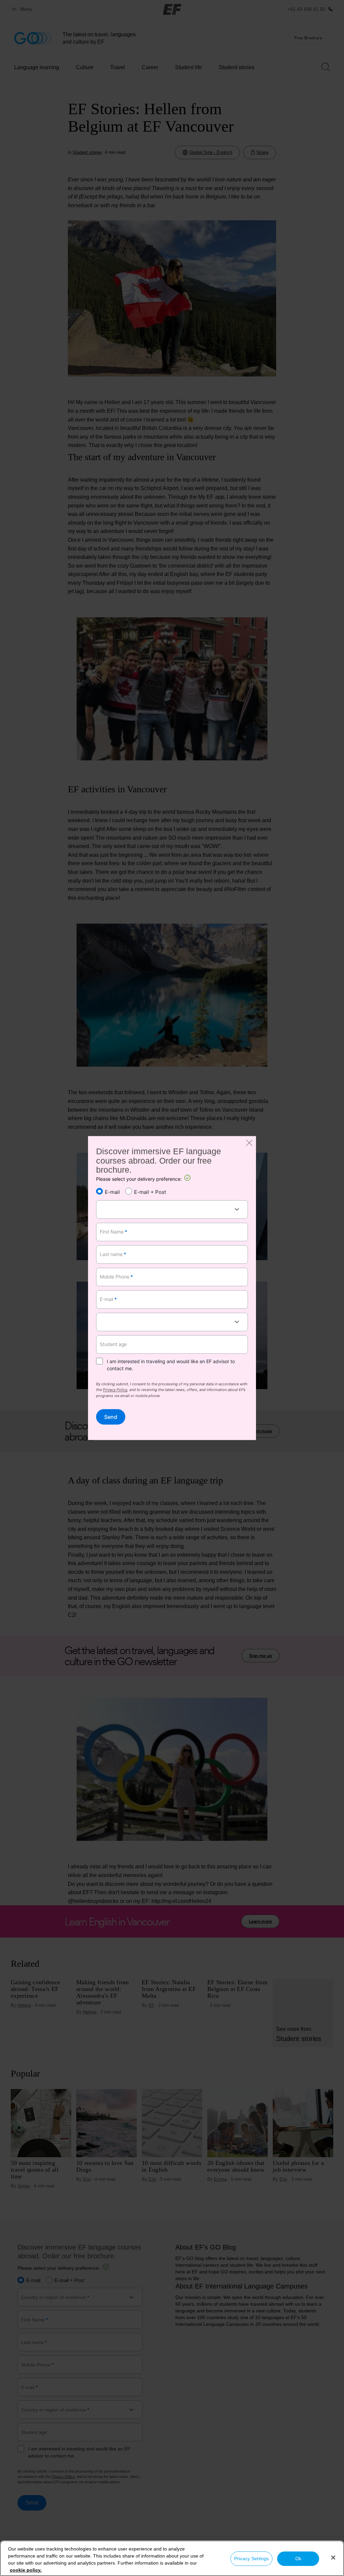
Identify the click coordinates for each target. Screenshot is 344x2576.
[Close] (333, 2558)
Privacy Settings (251, 2559)
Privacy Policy (115, 1390)
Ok (298, 2559)
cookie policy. (26, 2570)
